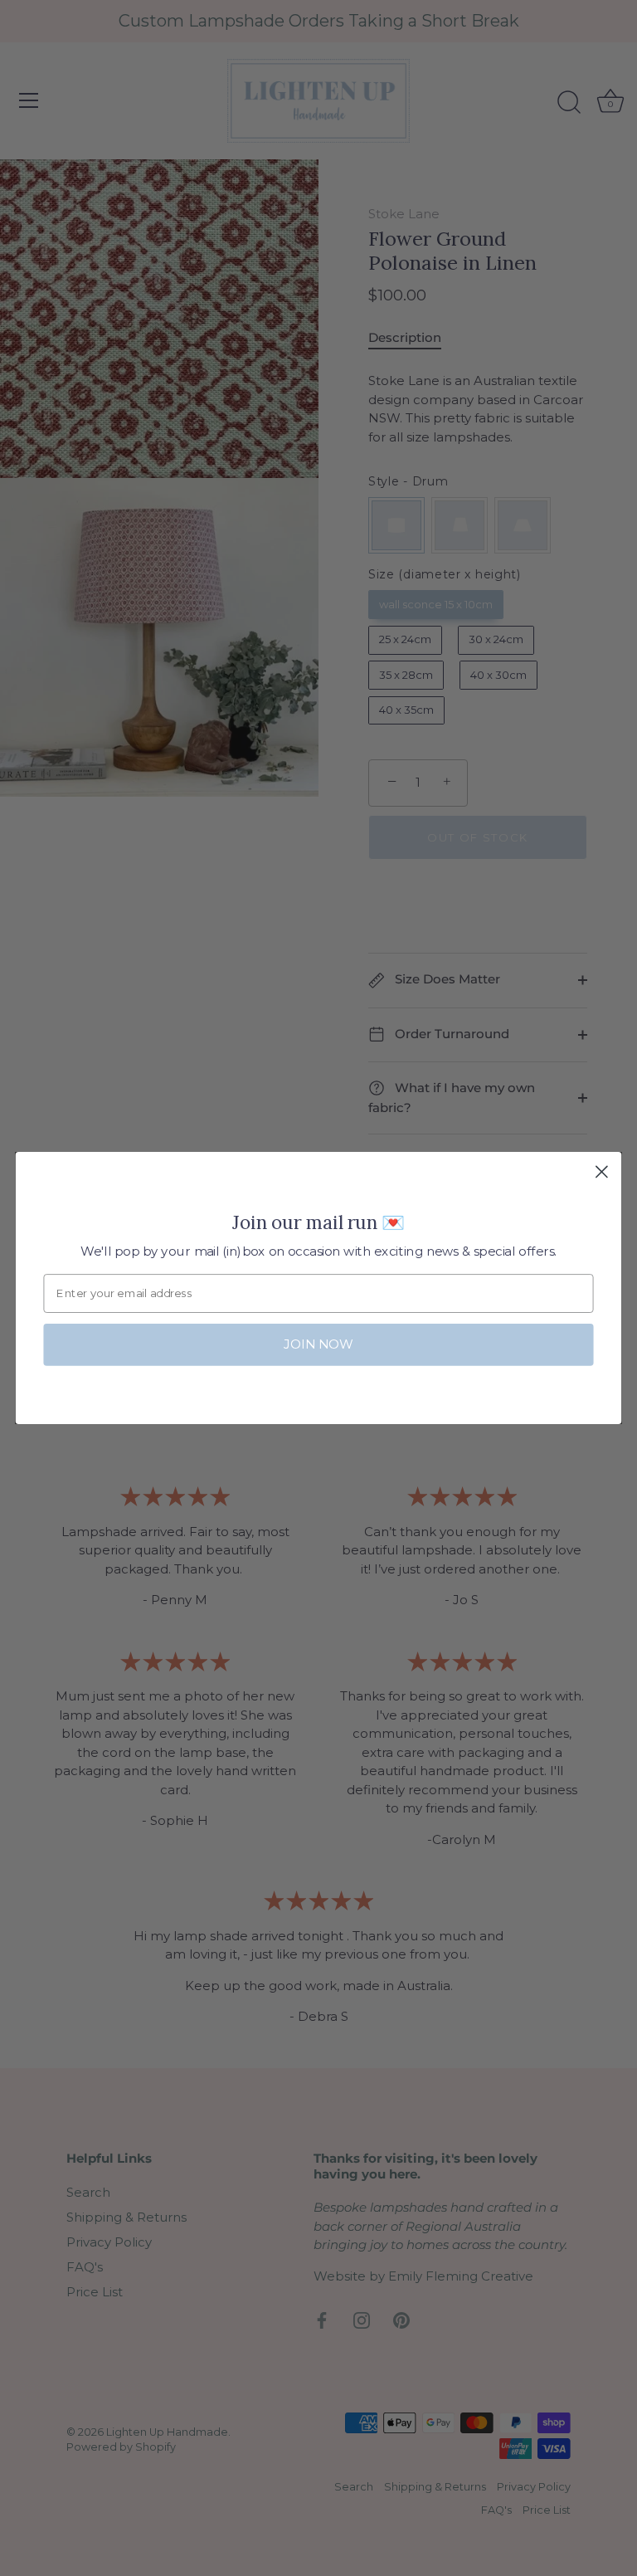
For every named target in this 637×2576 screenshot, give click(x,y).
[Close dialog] (602, 1172)
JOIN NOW (318, 1344)
